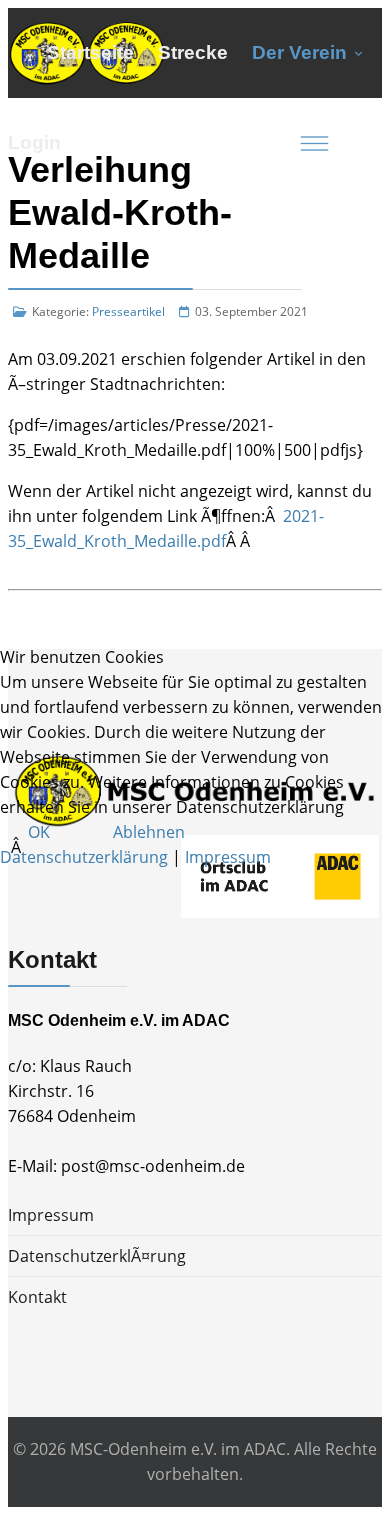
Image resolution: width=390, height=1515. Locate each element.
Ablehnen (149, 832)
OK (39, 832)
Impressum (228, 857)
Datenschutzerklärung (84, 857)
